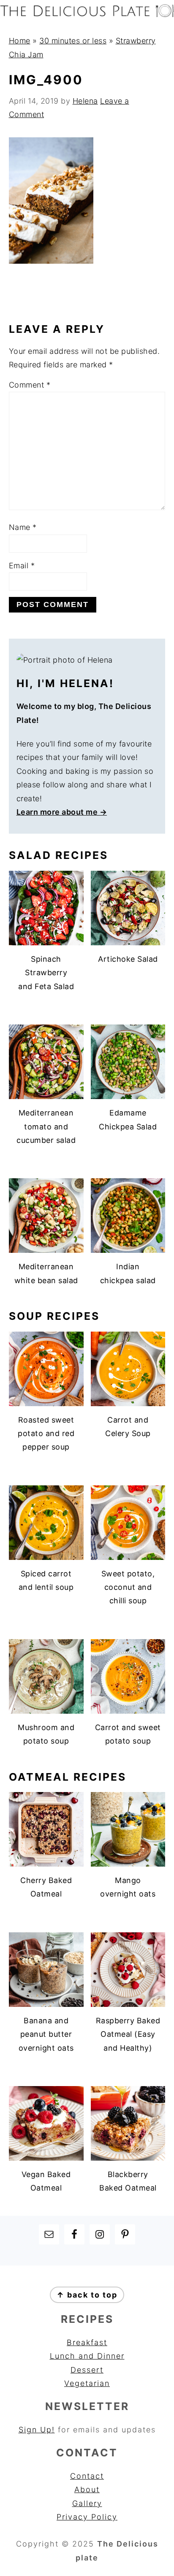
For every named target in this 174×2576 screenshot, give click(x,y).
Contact (87, 2476)
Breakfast (87, 2342)
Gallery (87, 2503)
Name (23, 527)
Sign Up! (37, 2430)
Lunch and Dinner (87, 2356)
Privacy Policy (87, 2517)
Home (20, 41)
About (87, 2489)
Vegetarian (87, 2383)
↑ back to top (87, 2295)
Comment (30, 385)
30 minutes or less (73, 41)
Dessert (87, 2370)
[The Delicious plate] (87, 15)
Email (22, 566)
